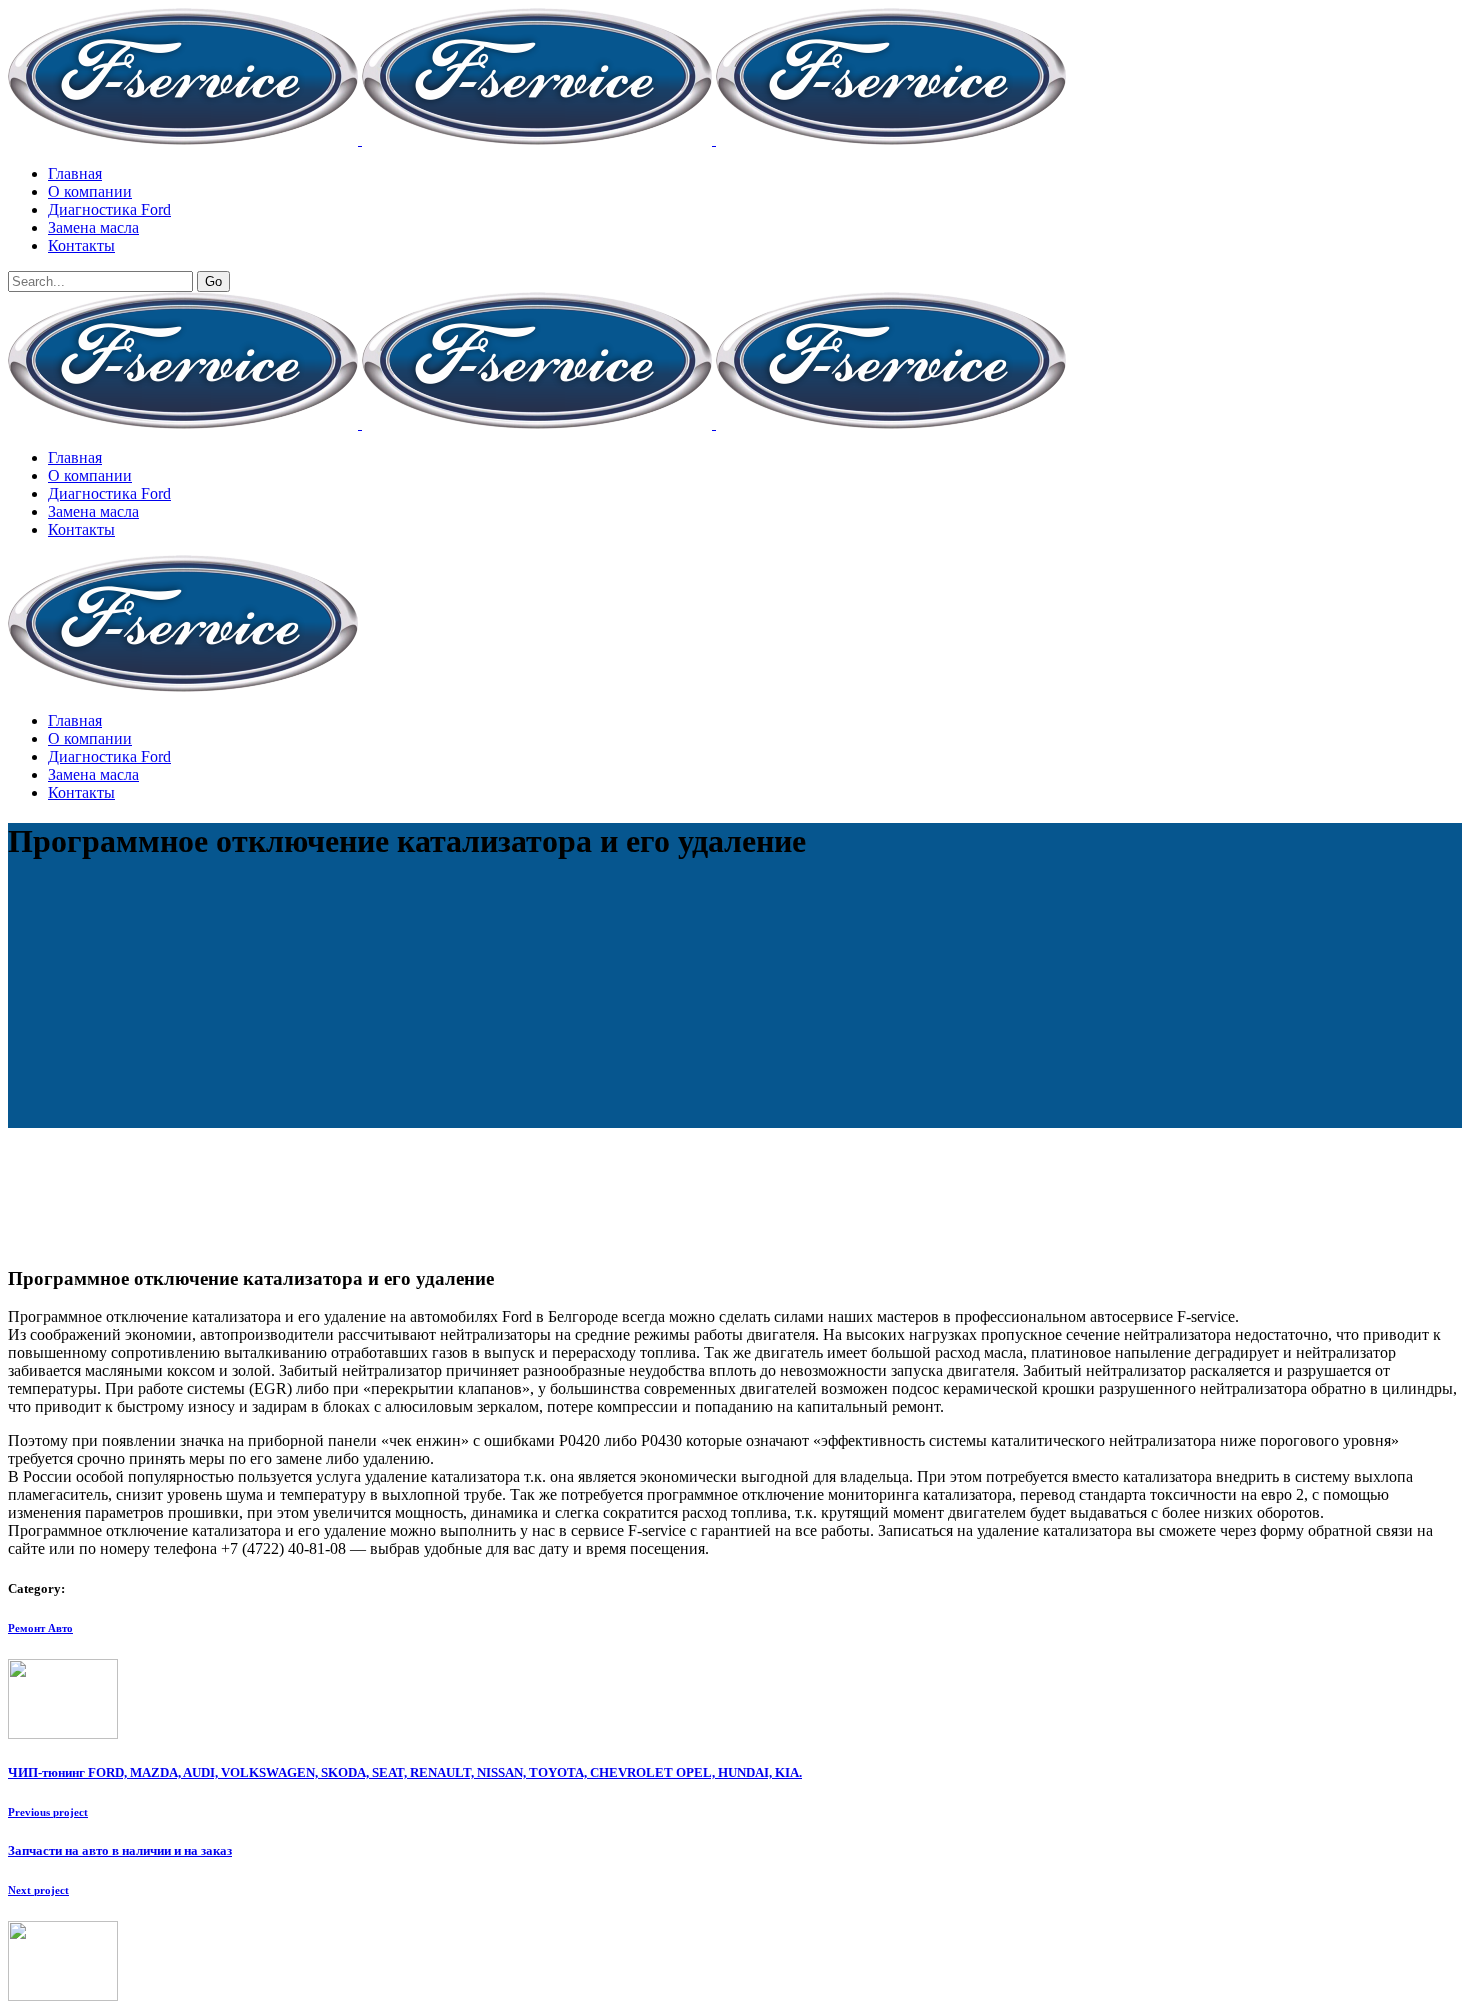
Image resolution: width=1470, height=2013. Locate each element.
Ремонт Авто (40, 1628)
